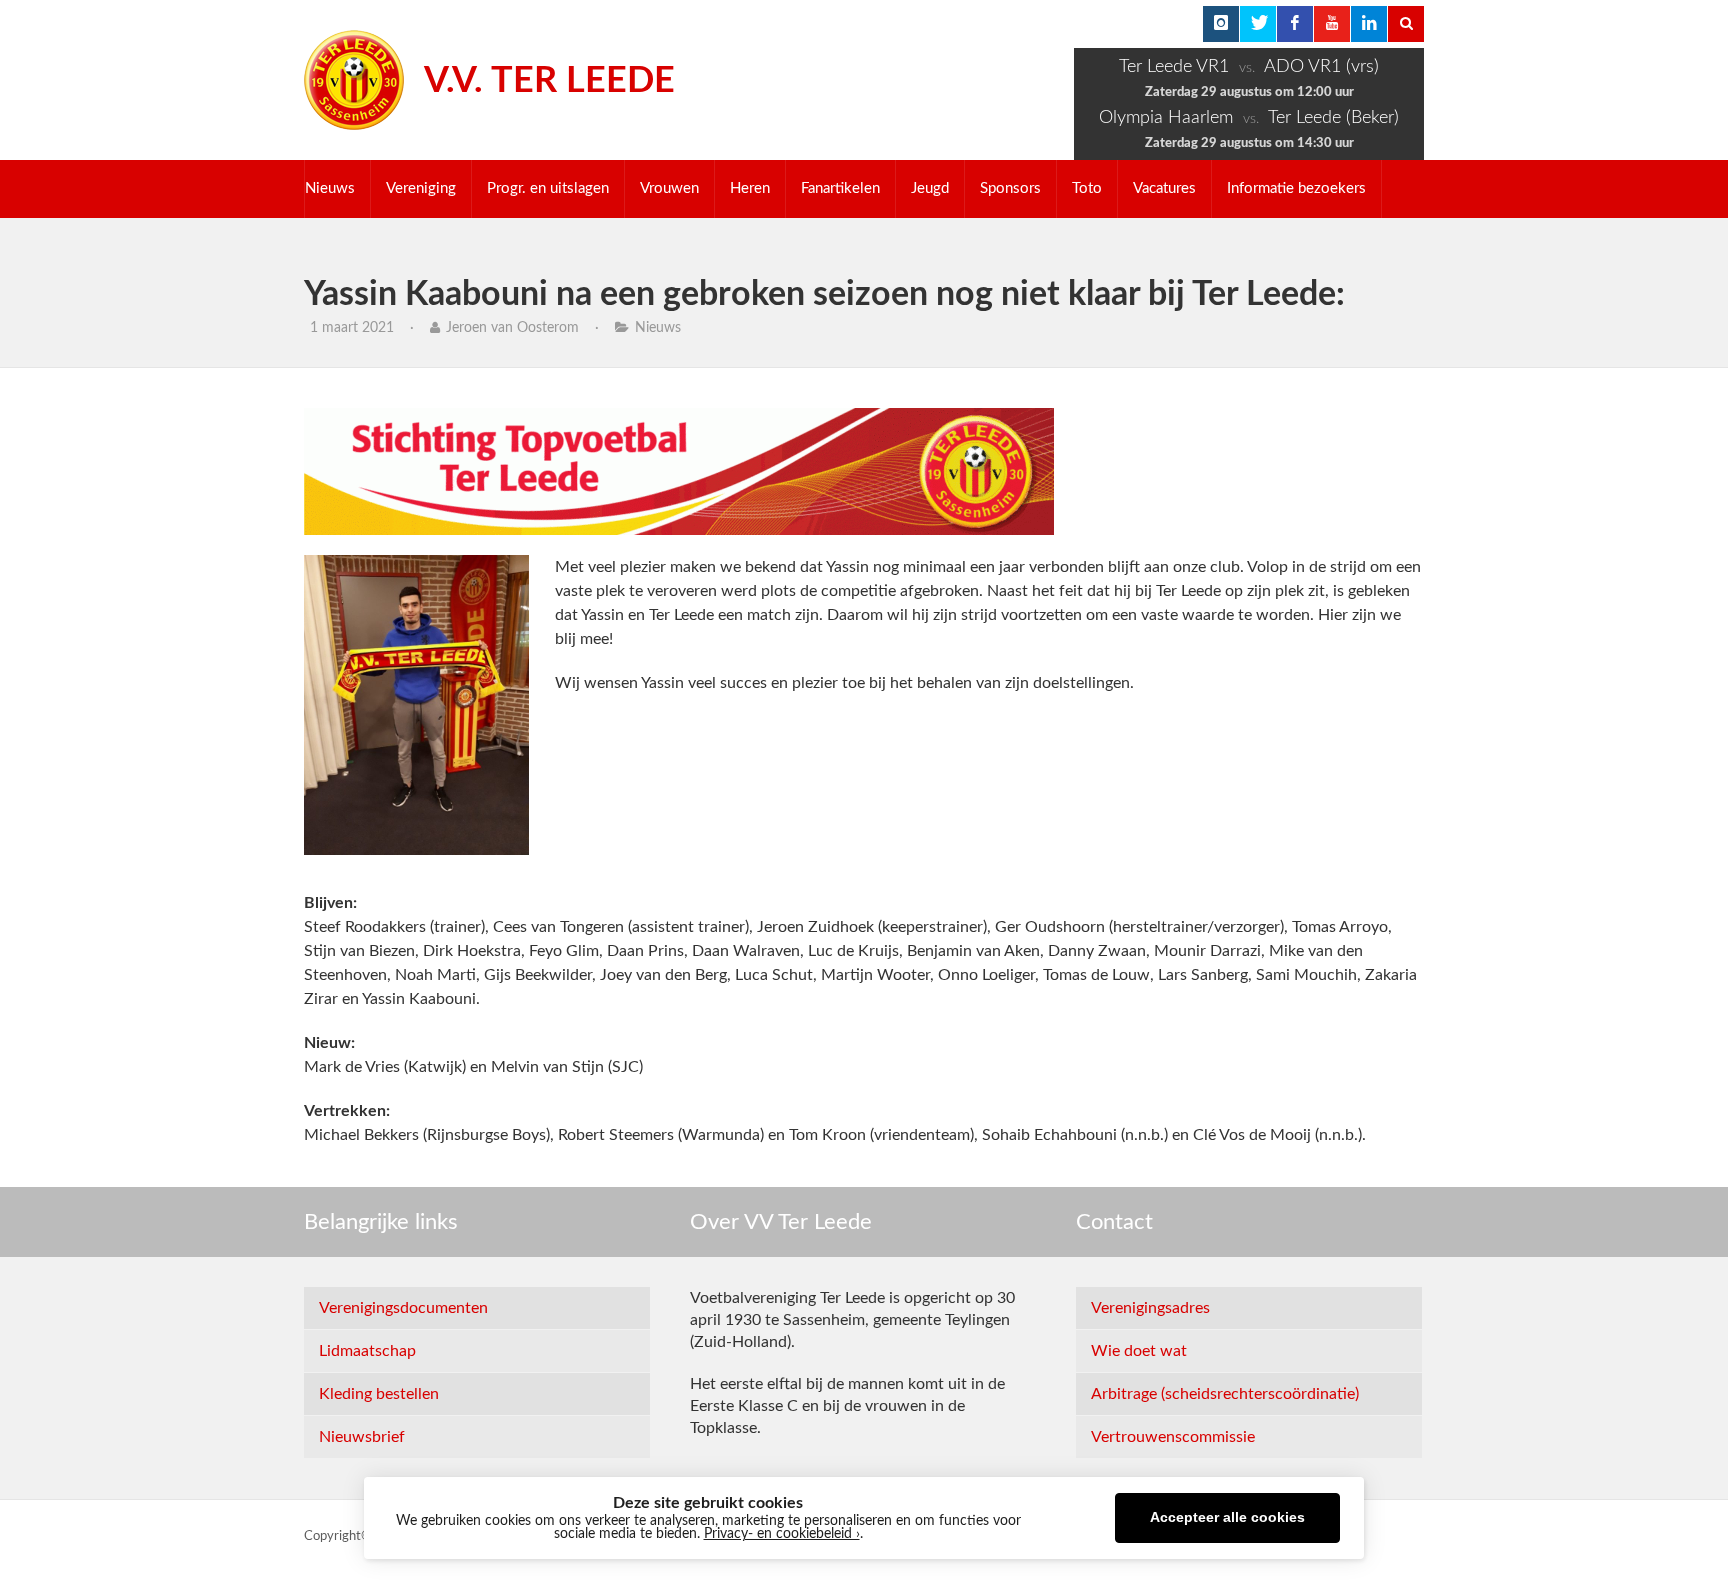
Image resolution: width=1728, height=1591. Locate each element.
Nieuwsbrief (362, 1437)
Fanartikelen (840, 188)
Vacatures (1164, 188)
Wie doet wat (1139, 1351)
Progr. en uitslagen (548, 188)
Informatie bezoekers (1296, 188)
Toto (1087, 188)
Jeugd (930, 188)
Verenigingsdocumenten (403, 1308)
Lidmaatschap (367, 1351)
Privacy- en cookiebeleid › (782, 1534)
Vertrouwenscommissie (1173, 1437)
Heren (750, 188)
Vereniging (421, 188)
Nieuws (330, 188)
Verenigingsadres (1150, 1308)
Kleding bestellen (379, 1394)
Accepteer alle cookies (1227, 1517)
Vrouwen (669, 188)
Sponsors (1010, 188)
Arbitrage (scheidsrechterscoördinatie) (1225, 1394)
